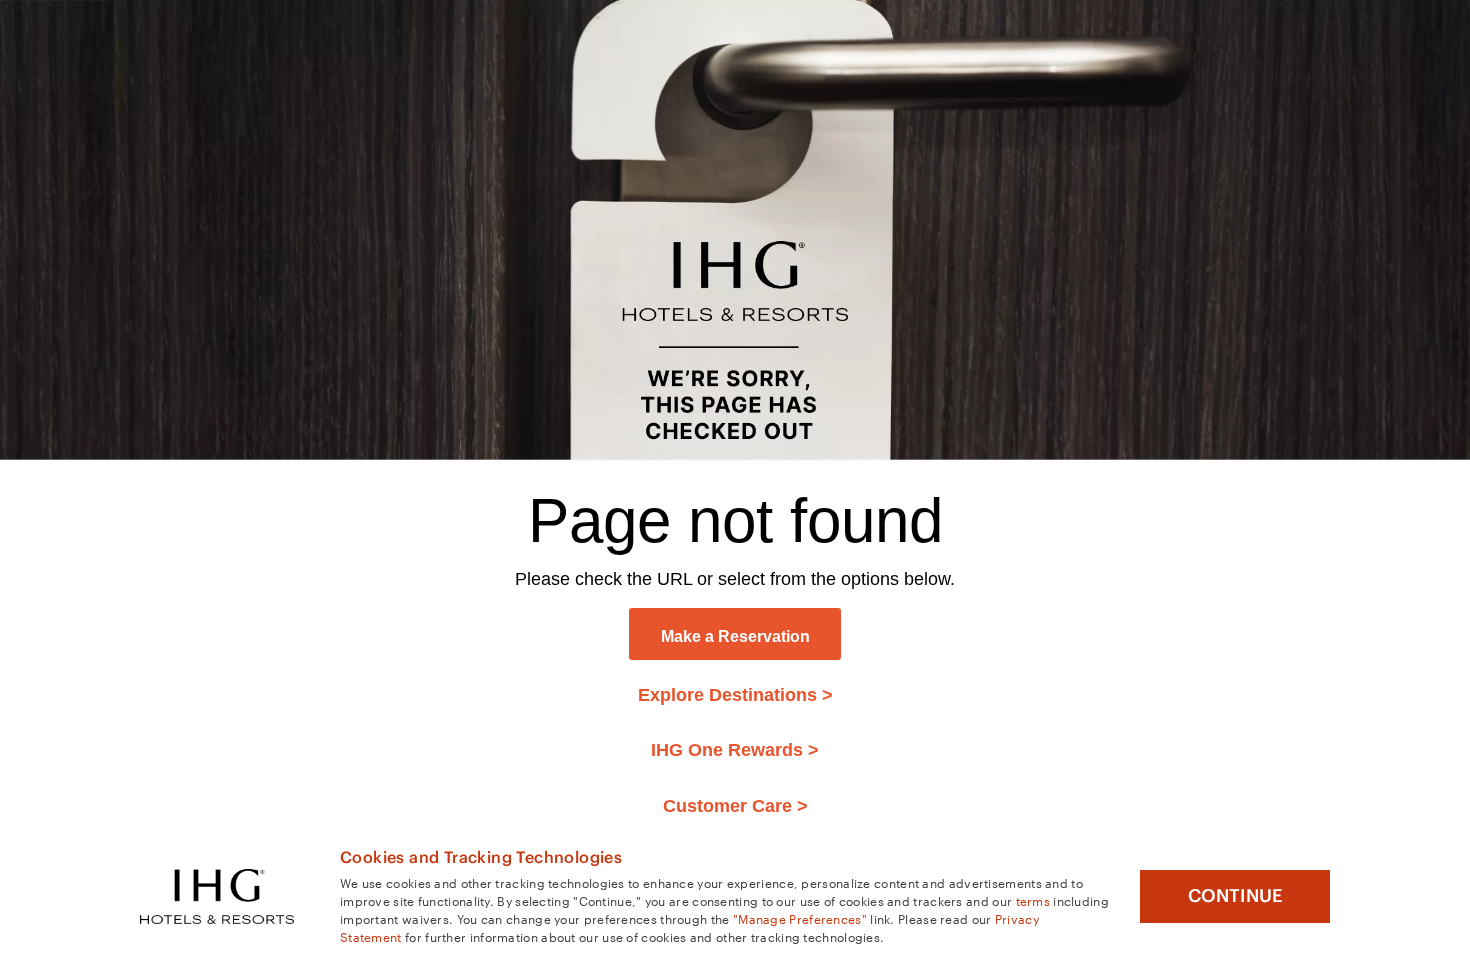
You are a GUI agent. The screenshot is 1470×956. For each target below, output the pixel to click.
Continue (1235, 896)
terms (1033, 900)
